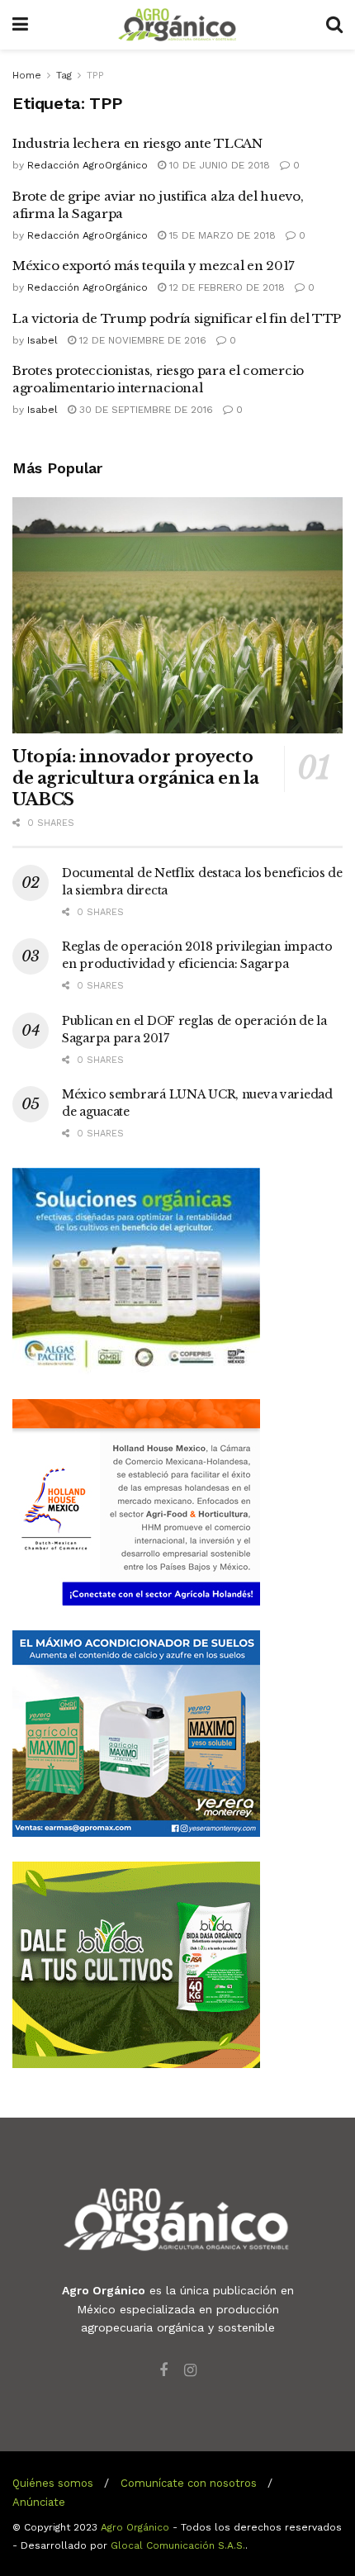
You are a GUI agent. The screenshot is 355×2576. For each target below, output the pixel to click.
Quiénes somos (53, 2483)
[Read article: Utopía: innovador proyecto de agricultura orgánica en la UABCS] (177, 615)
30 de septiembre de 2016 (144, 410)
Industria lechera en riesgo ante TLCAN (137, 143)
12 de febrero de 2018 (225, 287)
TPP (95, 75)
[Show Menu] (20, 25)
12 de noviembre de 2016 (141, 340)
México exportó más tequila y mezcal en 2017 (154, 266)
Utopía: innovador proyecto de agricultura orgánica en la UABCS (135, 778)
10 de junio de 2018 (218, 165)
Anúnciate (39, 2502)
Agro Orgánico (135, 2527)
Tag (64, 75)
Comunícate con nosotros (189, 2483)
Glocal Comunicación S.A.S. (178, 2545)
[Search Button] (334, 25)
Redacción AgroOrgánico (88, 165)
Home (27, 75)
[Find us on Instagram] (190, 2371)
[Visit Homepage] (177, 25)
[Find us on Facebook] (163, 2371)
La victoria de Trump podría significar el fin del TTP (177, 318)
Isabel (43, 340)
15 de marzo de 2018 (221, 235)
